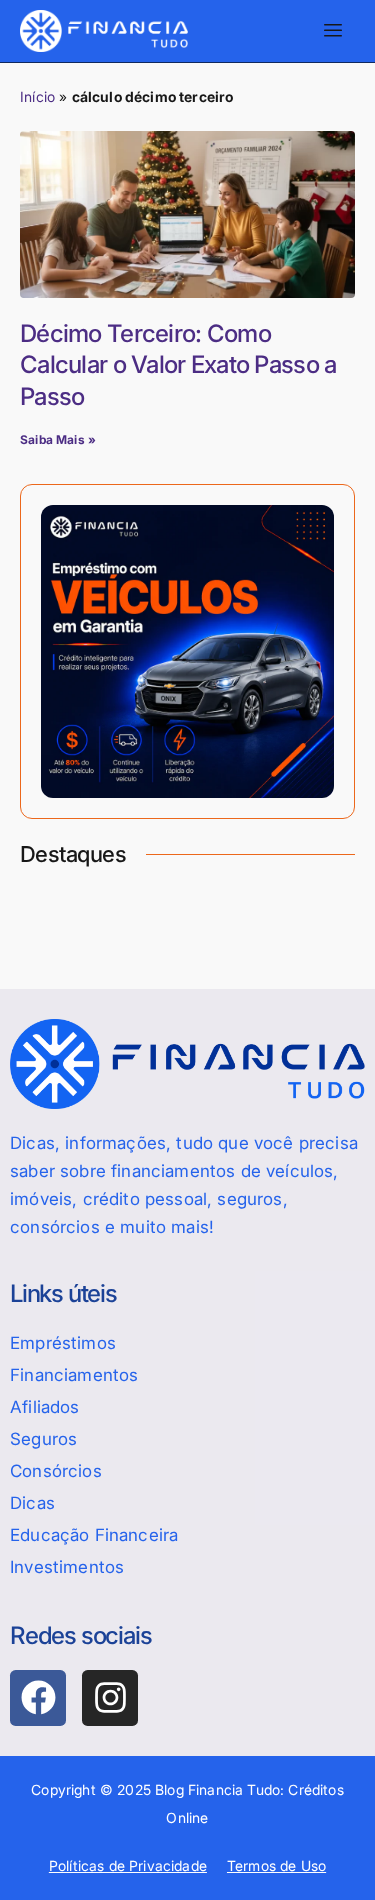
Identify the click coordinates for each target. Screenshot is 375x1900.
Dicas (32, 1503)
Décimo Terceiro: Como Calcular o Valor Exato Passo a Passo (178, 364)
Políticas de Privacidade (128, 1865)
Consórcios (56, 1471)
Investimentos (67, 1567)
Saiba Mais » (58, 439)
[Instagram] (110, 1698)
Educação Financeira (94, 1535)
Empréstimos (63, 1343)
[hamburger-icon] (332, 31)
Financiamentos (74, 1375)
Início (37, 96)
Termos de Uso (276, 1865)
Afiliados (45, 1407)
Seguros (43, 1439)
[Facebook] (38, 1698)
